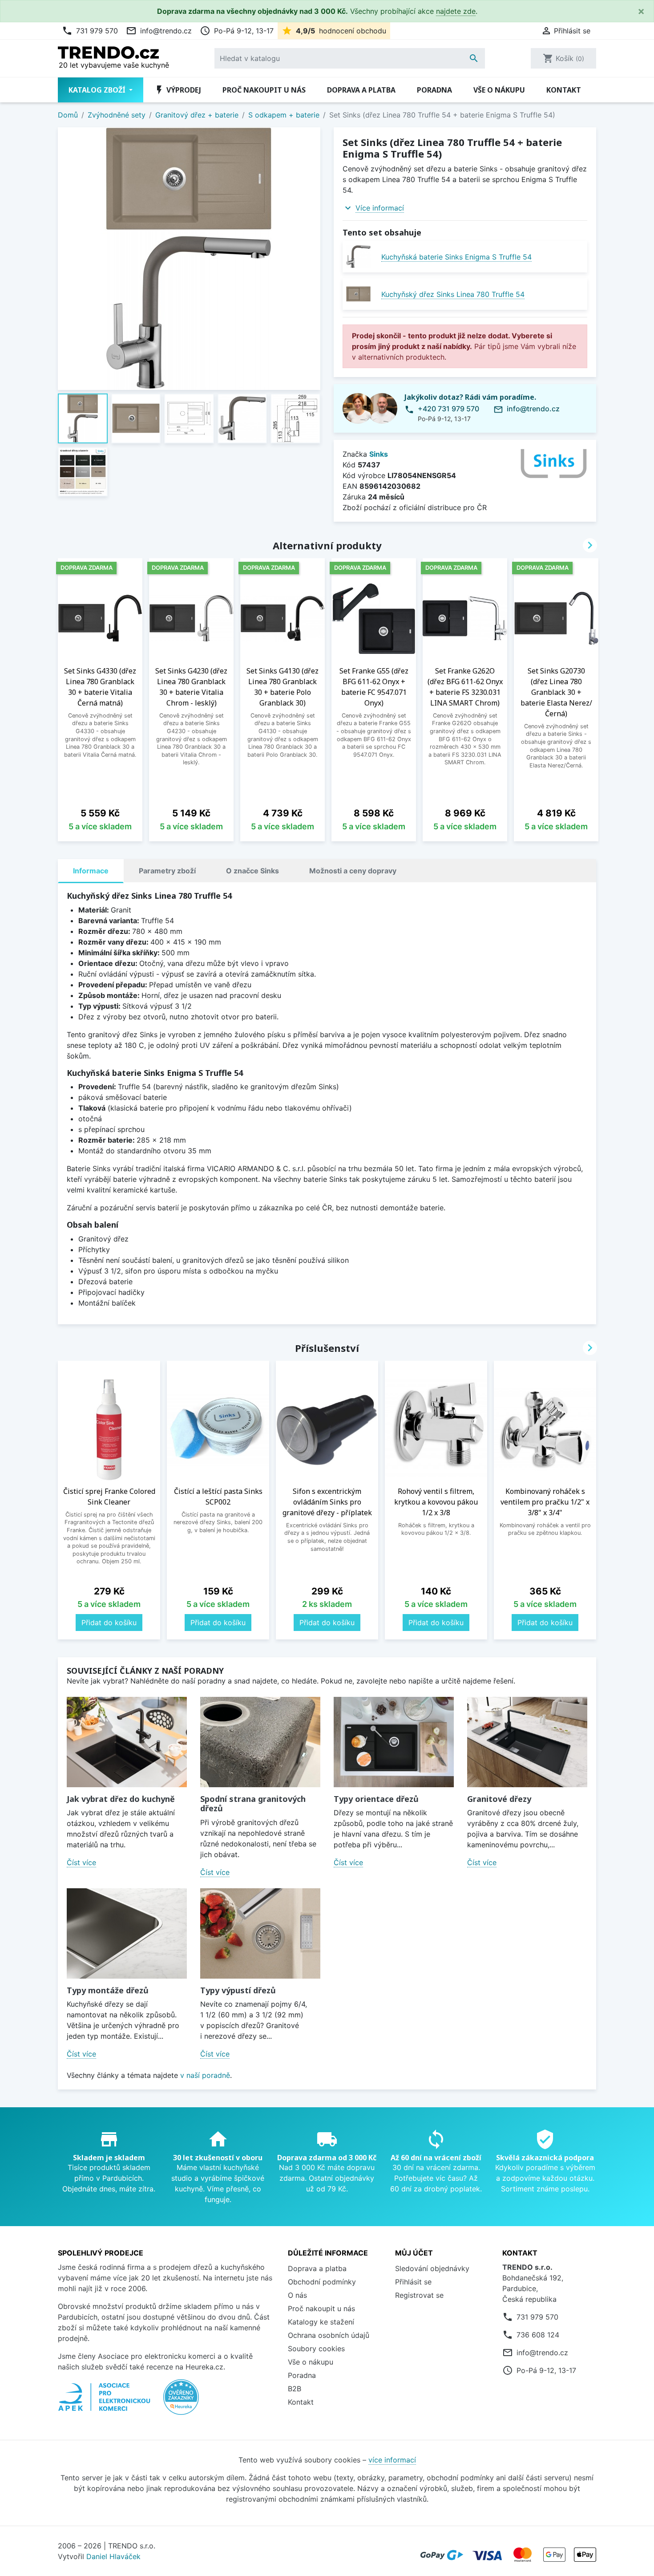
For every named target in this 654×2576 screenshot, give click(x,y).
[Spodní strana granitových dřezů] (260, 1742)
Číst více (81, 1862)
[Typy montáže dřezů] (127, 1933)
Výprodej (178, 90)
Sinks (379, 454)
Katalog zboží (98, 90)
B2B (295, 2389)
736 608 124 (538, 2335)
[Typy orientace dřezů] (394, 1742)
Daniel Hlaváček (113, 2556)
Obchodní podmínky (322, 2282)
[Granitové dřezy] (527, 1742)
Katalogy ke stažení (321, 2322)
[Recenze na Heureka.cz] (181, 2402)
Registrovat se (419, 2295)
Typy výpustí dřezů (238, 1990)
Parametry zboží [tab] (167, 871)
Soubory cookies (316, 2349)
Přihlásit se (413, 2282)
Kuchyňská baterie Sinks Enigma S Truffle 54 (456, 257)
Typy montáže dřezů (108, 1990)
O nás (297, 2295)
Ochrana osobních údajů (329, 2335)
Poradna (434, 90)
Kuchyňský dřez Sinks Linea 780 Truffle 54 (453, 294)
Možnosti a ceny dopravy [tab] (353, 871)
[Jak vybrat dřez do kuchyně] (127, 1742)
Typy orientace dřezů (376, 1799)
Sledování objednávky (432, 2268)
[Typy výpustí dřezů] (260, 1933)
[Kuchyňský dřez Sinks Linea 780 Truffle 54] (358, 294)
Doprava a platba (361, 90)
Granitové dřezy (499, 1799)
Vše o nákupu (499, 90)
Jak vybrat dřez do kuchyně (121, 1799)
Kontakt (564, 90)
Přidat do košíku (109, 1623)
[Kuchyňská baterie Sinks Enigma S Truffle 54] (358, 257)
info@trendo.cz (159, 31)
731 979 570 (90, 31)
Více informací (380, 208)
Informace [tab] (91, 871)
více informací (392, 2460)
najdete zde (456, 11)
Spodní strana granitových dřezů (253, 1804)
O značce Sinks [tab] (252, 871)
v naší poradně (205, 2075)
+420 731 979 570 (448, 409)
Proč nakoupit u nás (264, 90)
